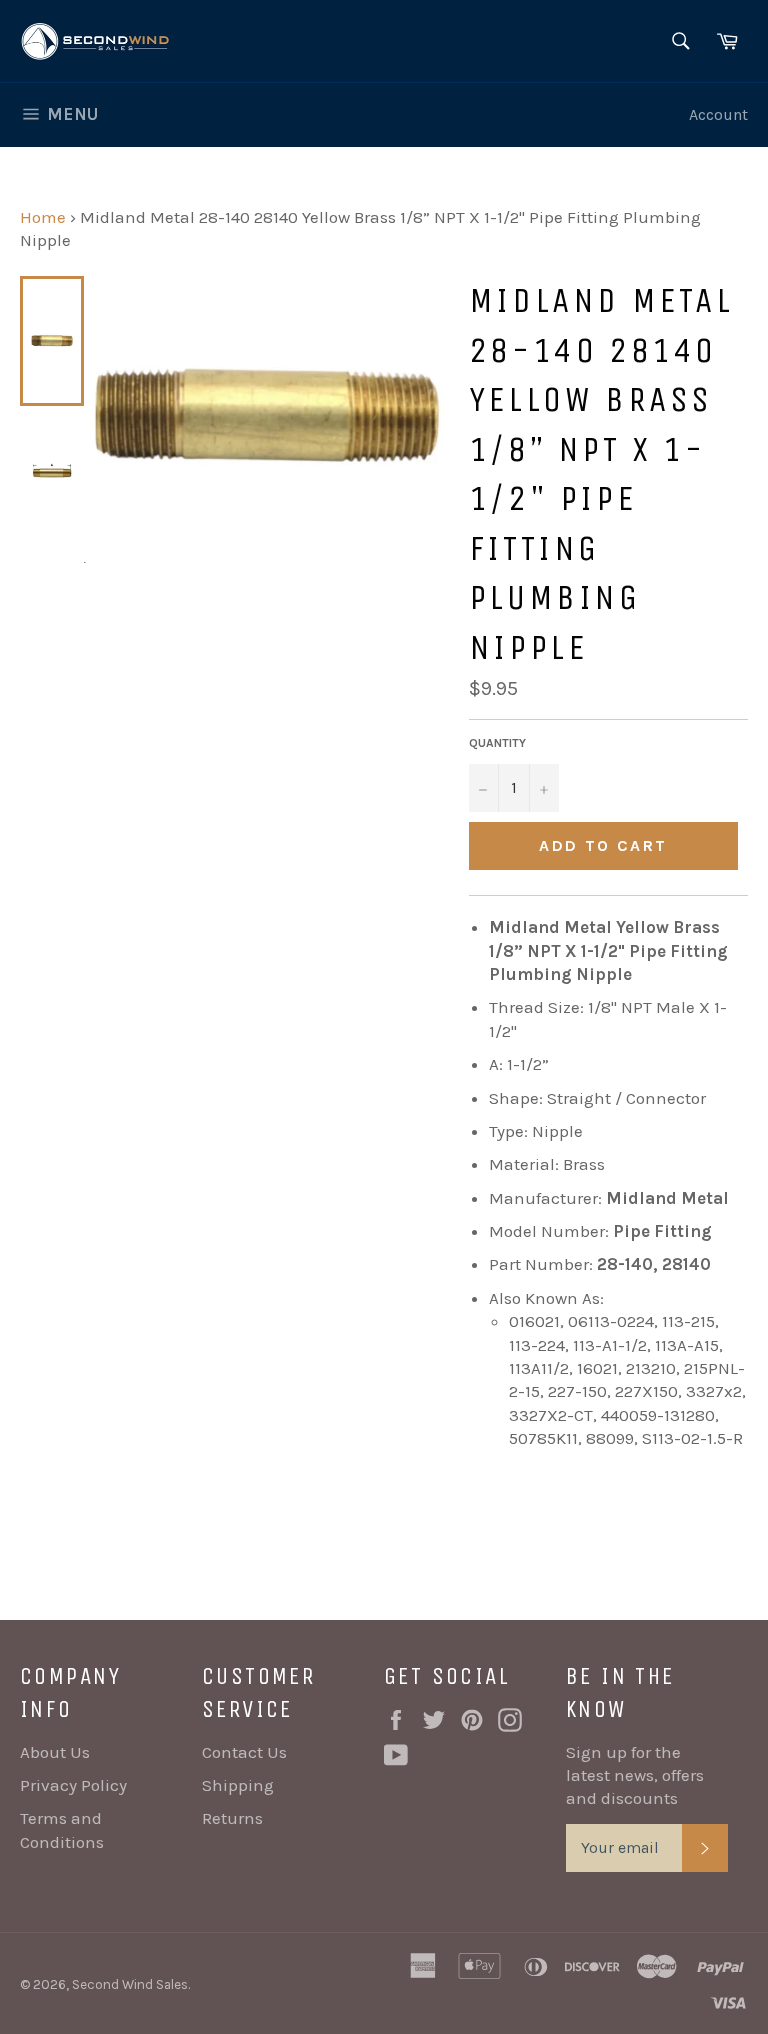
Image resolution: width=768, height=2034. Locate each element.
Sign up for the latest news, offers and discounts (635, 1775)
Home (43, 217)
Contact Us (244, 1752)
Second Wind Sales (130, 1984)
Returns (232, 1818)
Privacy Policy (73, 1785)
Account (718, 114)
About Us (55, 1752)
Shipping (238, 1785)
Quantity (497, 743)
